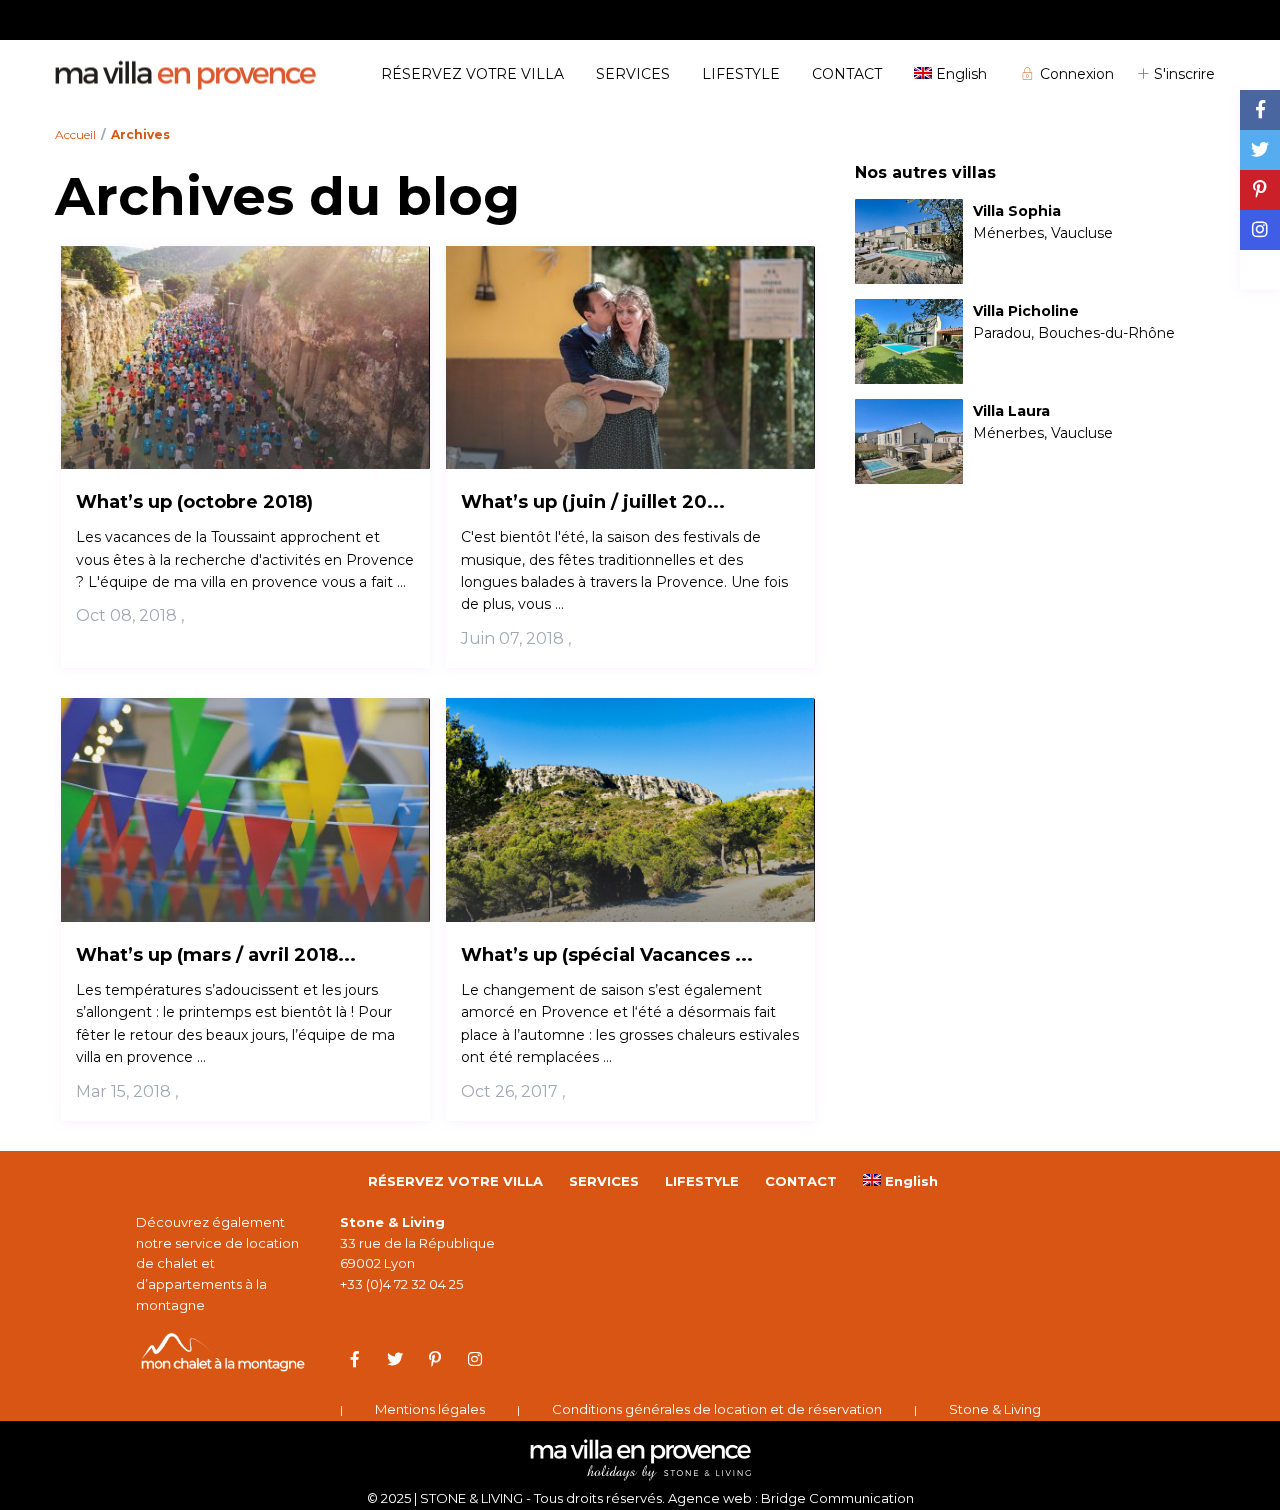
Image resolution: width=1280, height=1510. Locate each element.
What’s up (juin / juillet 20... (593, 502)
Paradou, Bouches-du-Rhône (1074, 333)
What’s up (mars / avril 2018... (216, 955)
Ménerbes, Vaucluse (1043, 233)
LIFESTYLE (741, 74)
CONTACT (847, 74)
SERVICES (633, 74)
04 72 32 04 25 (1180, 19)
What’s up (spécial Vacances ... (607, 955)
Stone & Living (995, 1409)
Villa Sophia (1017, 211)
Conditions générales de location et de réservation (717, 1409)
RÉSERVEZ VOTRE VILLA (472, 74)
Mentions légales (430, 1409)
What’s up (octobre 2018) (194, 502)
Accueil (75, 134)
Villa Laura (1011, 411)
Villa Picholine (1026, 311)
